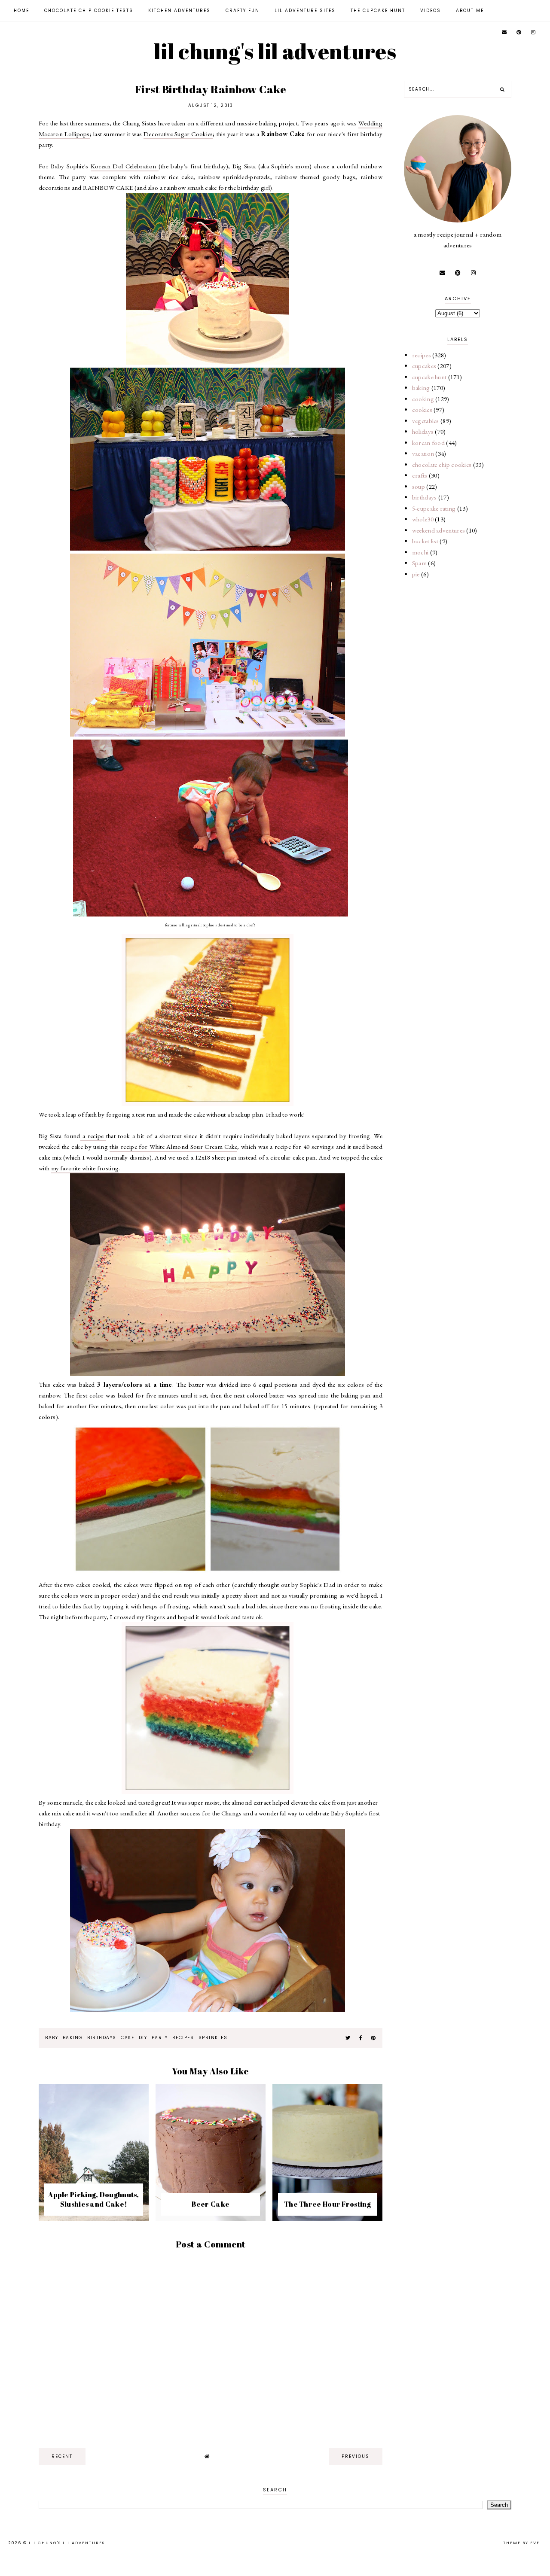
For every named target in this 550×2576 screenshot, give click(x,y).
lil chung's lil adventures (275, 51)
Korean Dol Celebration (125, 166)
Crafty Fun (243, 11)
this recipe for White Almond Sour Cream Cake (173, 1146)
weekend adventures (438, 530)
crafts (420, 475)
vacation (423, 453)
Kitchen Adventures (179, 11)
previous (356, 2456)
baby (52, 2038)
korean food (428, 443)
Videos (431, 11)
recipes (183, 2038)
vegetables (426, 421)
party (160, 2038)
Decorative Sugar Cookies (178, 134)
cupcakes (424, 366)
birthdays (102, 2038)
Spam (419, 563)
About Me (470, 11)
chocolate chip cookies (442, 464)
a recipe (93, 1136)
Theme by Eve (521, 2543)
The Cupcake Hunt (378, 11)
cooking (423, 399)
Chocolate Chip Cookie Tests (89, 11)
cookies (422, 410)
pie (416, 574)
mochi (420, 552)
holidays (423, 431)
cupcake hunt (429, 377)
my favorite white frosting (85, 1168)
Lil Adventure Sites (305, 11)
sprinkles (213, 2038)
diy (143, 2038)
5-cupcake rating (434, 508)
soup (419, 486)
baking (73, 2038)
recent (62, 2456)
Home (21, 11)
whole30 (423, 519)
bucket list (425, 541)
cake (127, 2038)
